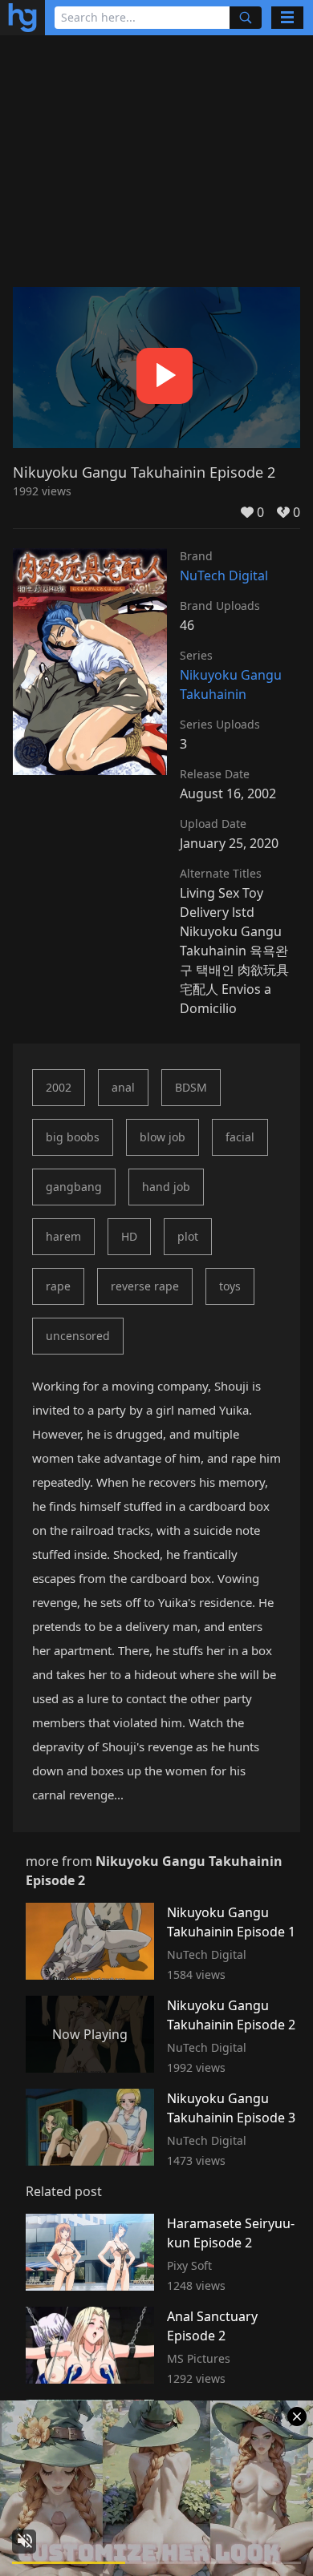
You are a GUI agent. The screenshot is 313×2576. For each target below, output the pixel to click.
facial (240, 1137)
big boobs (73, 1137)
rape (58, 1286)
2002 (59, 1087)
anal (123, 1087)
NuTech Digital (224, 575)
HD (129, 1236)
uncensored (78, 1336)
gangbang (74, 1187)
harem (63, 1236)
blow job (163, 1137)
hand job (166, 1187)
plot (188, 1236)
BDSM (191, 1087)
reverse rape (145, 1286)
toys (230, 1286)
